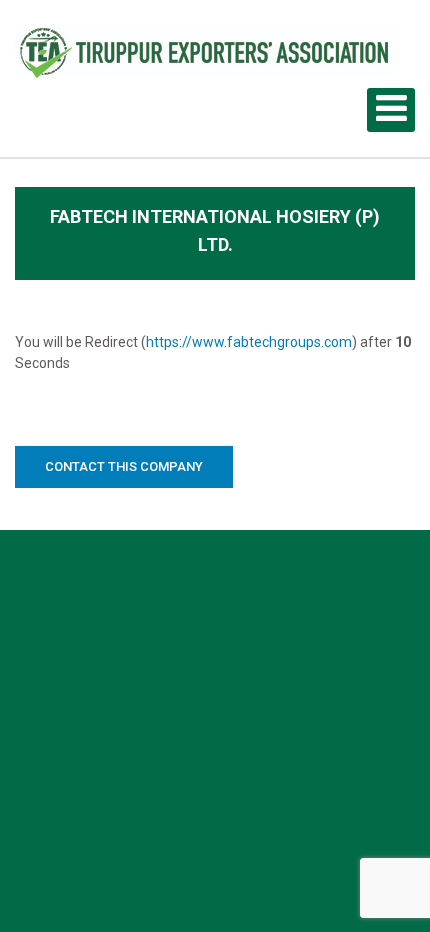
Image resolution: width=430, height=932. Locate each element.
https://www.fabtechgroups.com (249, 342)
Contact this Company (124, 466)
